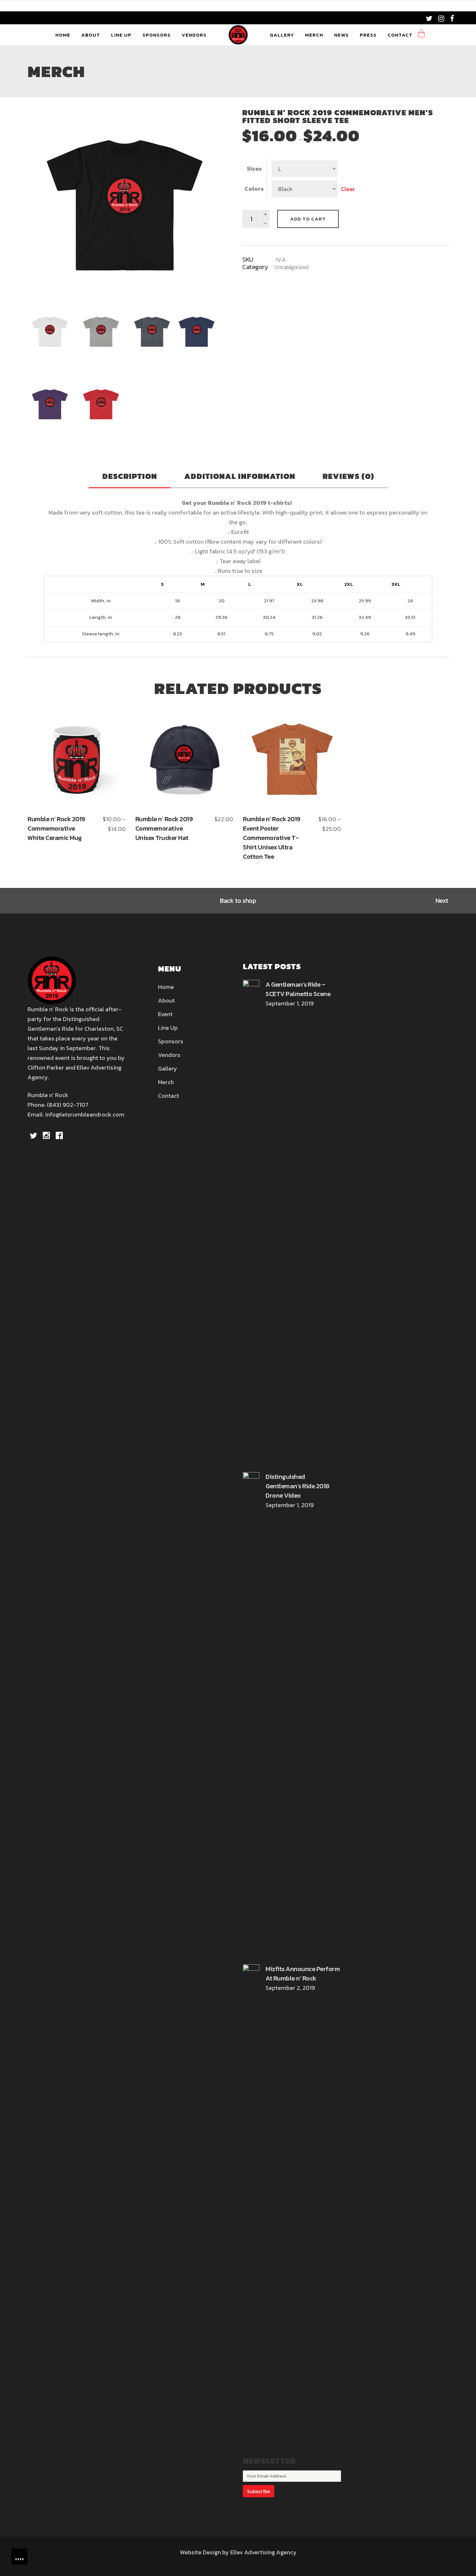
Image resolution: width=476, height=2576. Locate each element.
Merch (166, 1082)
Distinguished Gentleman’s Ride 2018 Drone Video (297, 1486)
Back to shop (238, 901)
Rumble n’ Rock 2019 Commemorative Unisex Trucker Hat (164, 828)
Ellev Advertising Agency (263, 2552)
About (166, 1000)
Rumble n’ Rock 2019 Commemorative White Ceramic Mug (56, 828)
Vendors (169, 1055)
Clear (348, 189)
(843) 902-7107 (68, 1105)
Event (165, 1014)
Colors (254, 189)
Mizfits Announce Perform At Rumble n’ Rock (303, 1974)
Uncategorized (292, 267)
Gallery (168, 1068)
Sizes (254, 169)
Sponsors (171, 1041)
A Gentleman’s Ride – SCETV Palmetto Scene (298, 989)
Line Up (168, 1028)
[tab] (130, 477)
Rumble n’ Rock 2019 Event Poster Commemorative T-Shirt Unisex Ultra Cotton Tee (272, 838)
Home (166, 987)
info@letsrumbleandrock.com (85, 1114)
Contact (169, 1096)
